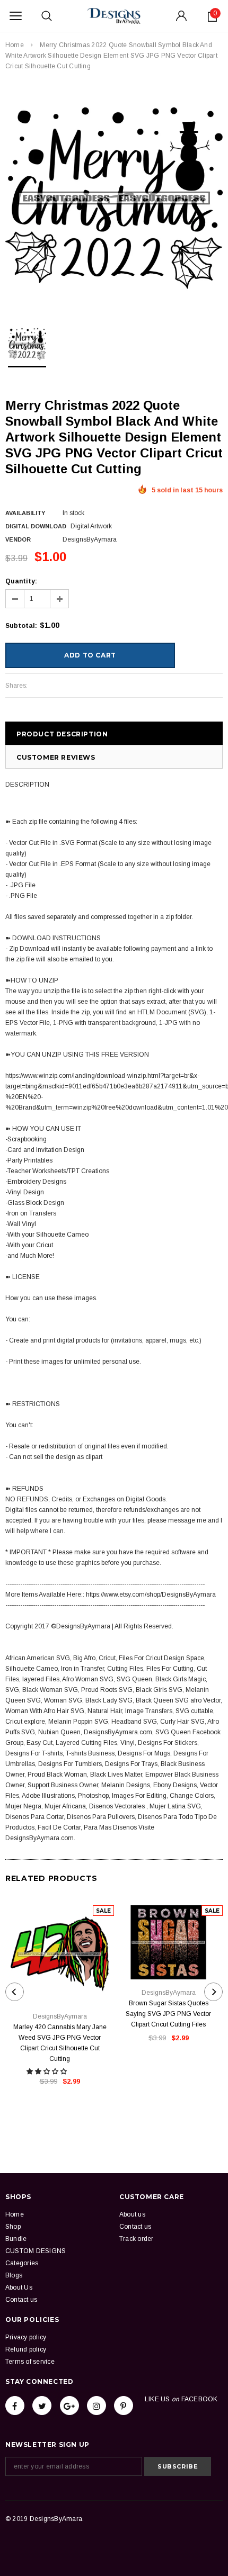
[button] (47, 2071)
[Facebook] (15, 2406)
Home (15, 45)
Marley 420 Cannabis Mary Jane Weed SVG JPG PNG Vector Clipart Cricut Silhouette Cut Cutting (60, 2043)
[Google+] (69, 2406)
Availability (25, 513)
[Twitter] (42, 2406)
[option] (114, 198)
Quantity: (21, 581)
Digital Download (36, 526)
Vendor (18, 539)
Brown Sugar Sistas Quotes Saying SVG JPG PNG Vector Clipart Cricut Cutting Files (168, 2014)
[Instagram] (97, 2406)
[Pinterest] (124, 2406)
